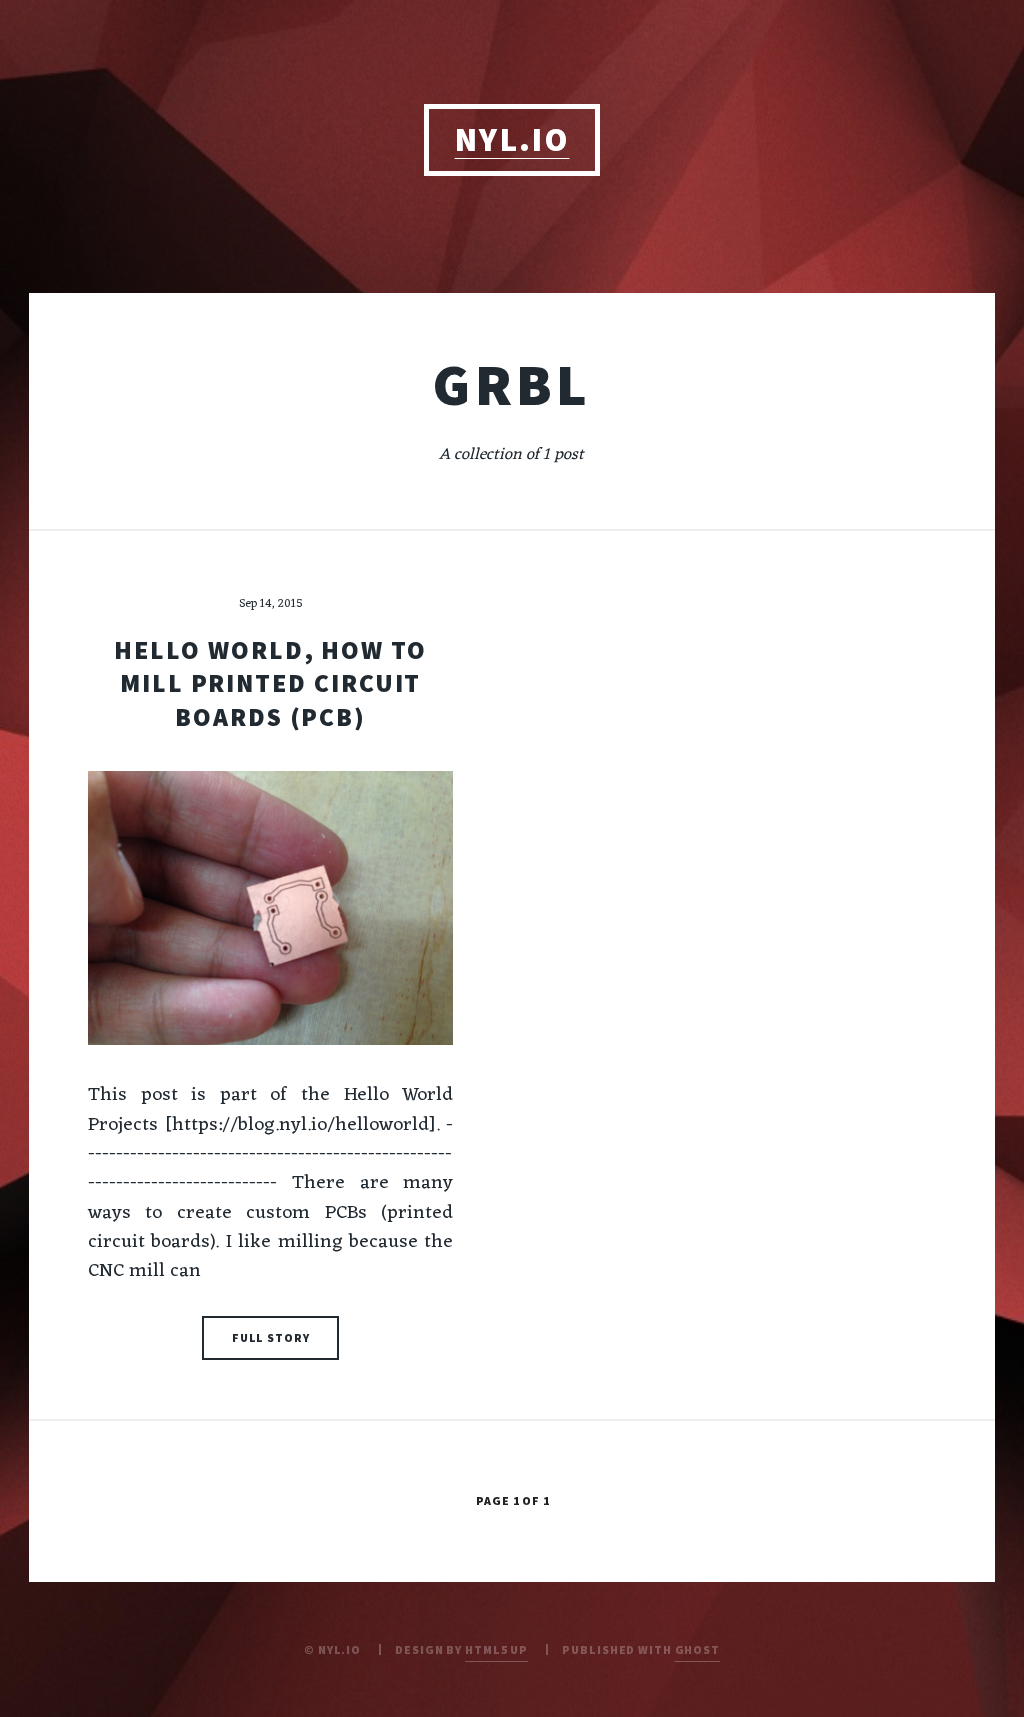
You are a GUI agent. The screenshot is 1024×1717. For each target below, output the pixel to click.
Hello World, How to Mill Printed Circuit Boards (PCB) (270, 683)
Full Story (271, 1337)
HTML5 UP (496, 1649)
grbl (512, 384)
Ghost (697, 1649)
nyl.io (512, 139)
